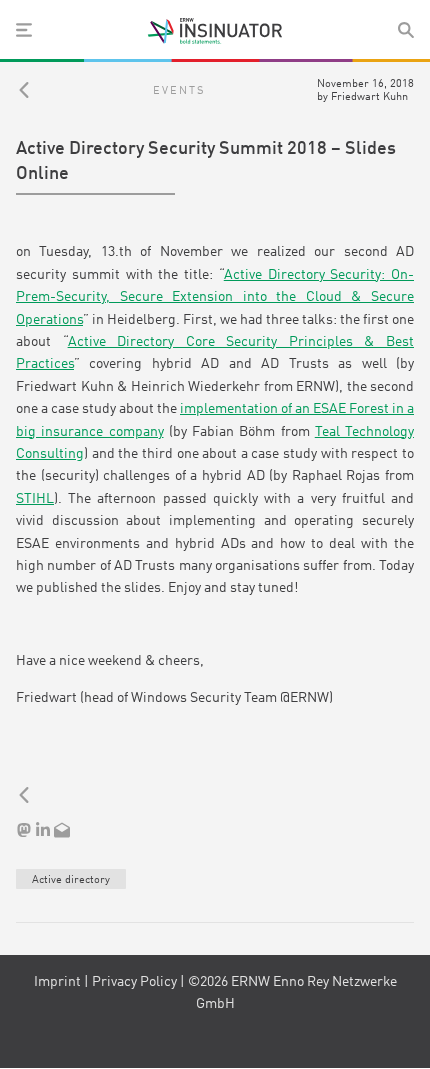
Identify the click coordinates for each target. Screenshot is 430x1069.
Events (179, 91)
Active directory (71, 880)
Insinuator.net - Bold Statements (215, 31)
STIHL (35, 499)
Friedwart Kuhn (369, 97)
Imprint (57, 982)
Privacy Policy (134, 982)
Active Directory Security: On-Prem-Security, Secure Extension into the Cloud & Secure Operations (215, 297)
